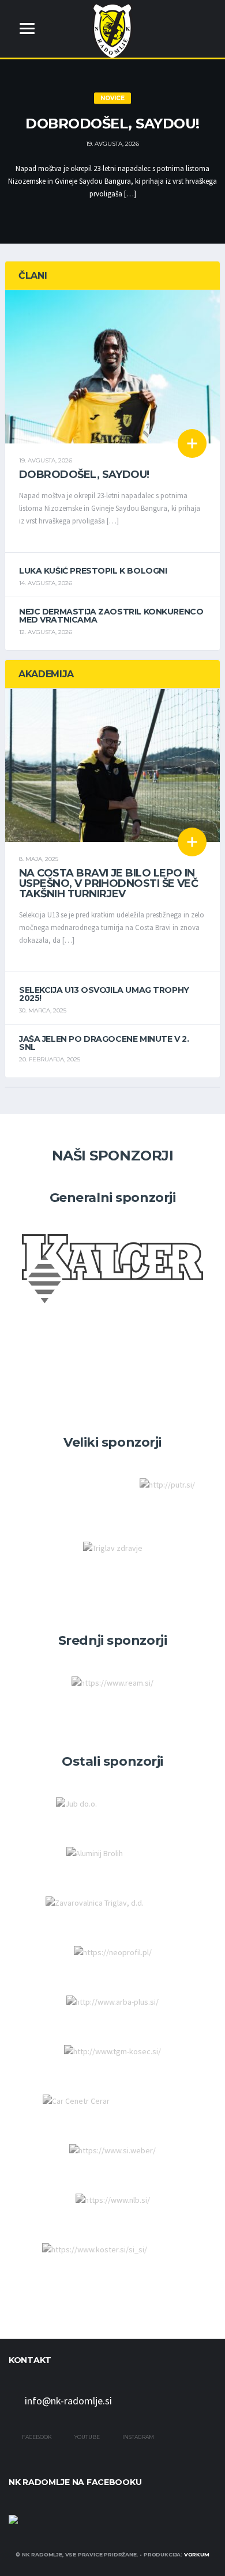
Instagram (138, 2437)
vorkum (197, 2554)
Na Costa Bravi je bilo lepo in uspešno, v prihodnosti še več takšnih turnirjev (108, 883)
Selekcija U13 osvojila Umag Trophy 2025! (104, 994)
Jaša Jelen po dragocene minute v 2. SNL (104, 1043)
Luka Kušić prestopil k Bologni (93, 571)
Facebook (36, 2437)
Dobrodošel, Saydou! (112, 124)
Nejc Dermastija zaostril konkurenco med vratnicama (111, 616)
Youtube (87, 2437)
